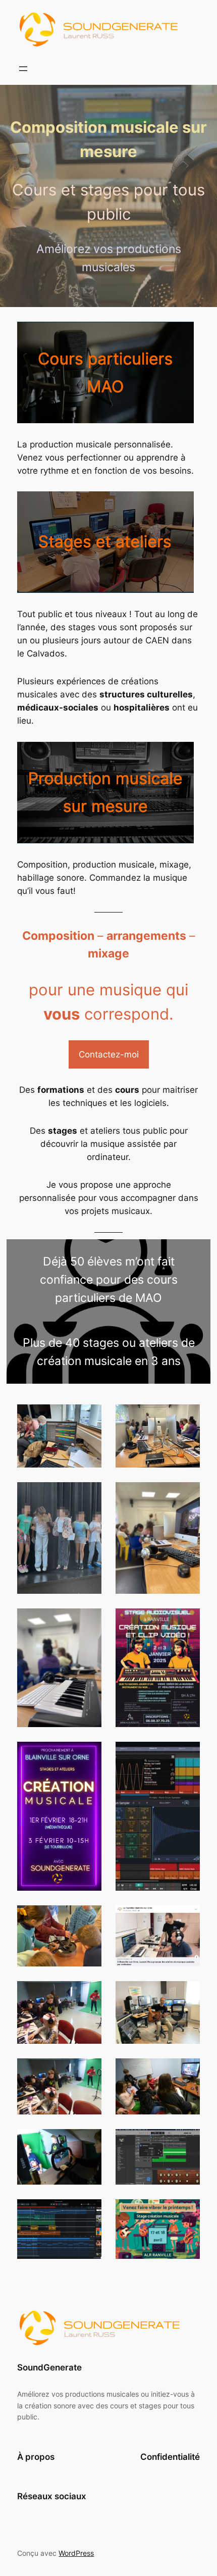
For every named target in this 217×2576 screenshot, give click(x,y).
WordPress (76, 2553)
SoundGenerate (49, 2367)
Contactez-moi (109, 1054)
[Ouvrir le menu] (23, 69)
